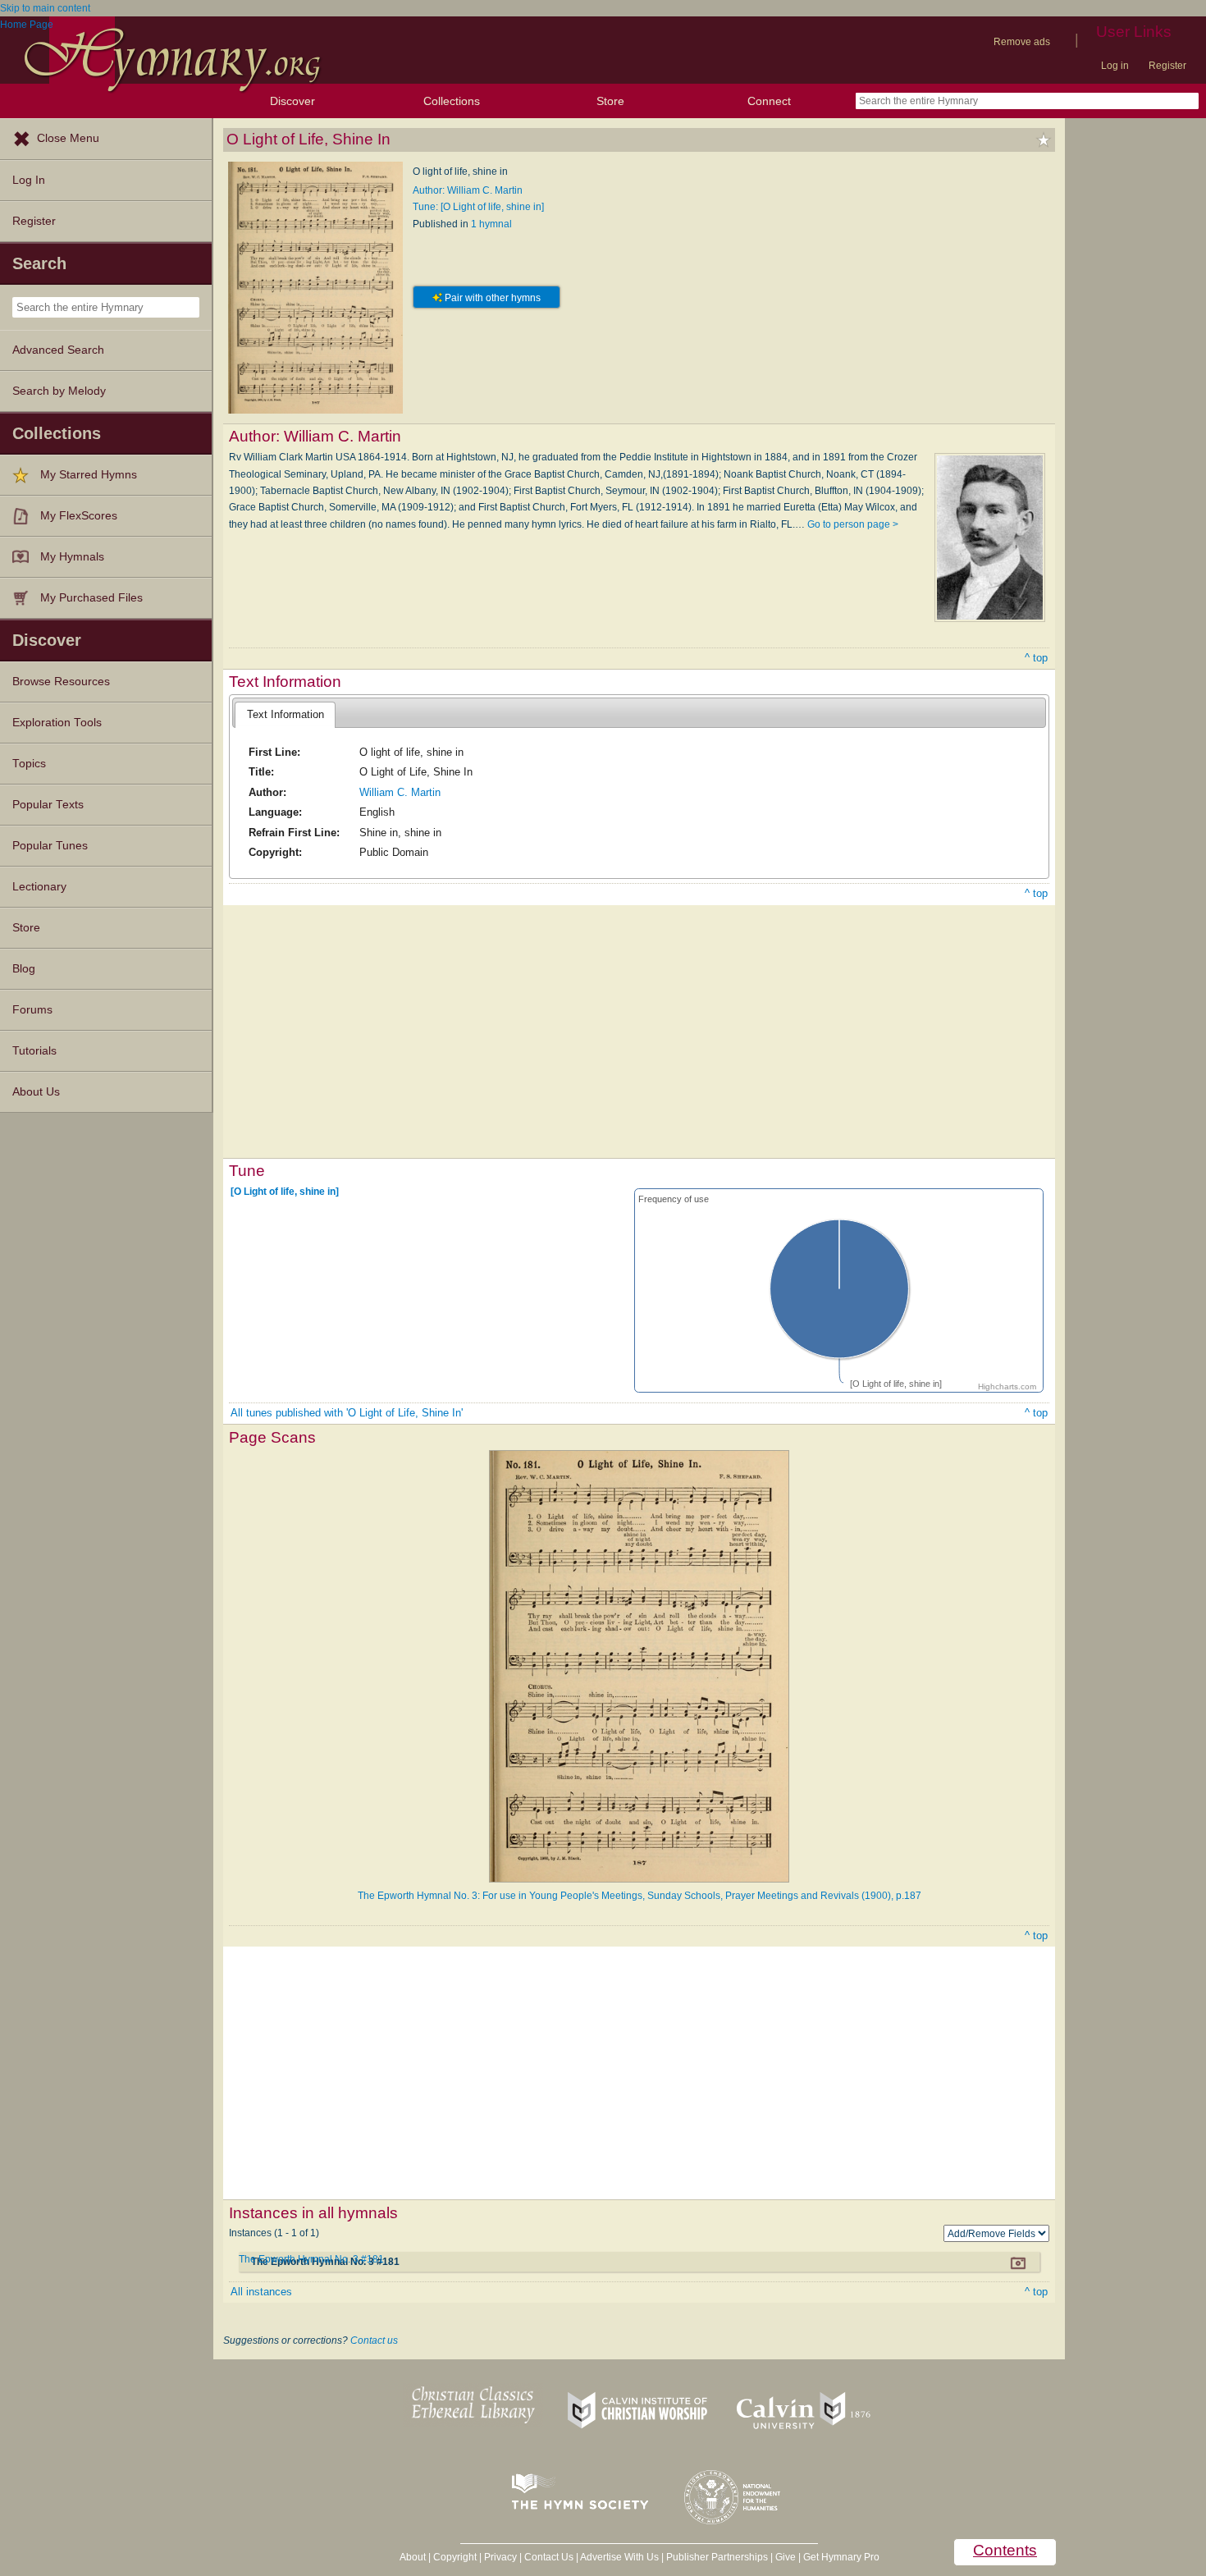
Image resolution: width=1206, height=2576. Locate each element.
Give (786, 2557)
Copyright (455, 2557)
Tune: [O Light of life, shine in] (478, 207)
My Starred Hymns (89, 475)
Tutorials (34, 1051)
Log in (1115, 66)
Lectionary (39, 887)
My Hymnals (72, 557)
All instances (261, 2292)
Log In (29, 180)
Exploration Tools (57, 723)
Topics (29, 764)
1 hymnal (491, 224)
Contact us (374, 2340)
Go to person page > (853, 524)
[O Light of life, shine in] (285, 1192)
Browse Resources (61, 682)
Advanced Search (58, 350)
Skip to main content (45, 8)
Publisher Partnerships (717, 2557)
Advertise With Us (619, 2557)
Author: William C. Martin (468, 190)
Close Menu (68, 138)
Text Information (286, 714)
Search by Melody (59, 391)
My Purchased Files (91, 598)
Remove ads (1022, 42)
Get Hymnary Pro (841, 2557)
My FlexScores (79, 516)
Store (610, 101)
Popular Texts (48, 805)
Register (1167, 66)
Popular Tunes (50, 846)
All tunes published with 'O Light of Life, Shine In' (347, 1413)
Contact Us (549, 2557)
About (413, 2557)
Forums (32, 1010)
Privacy (500, 2557)
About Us (36, 1092)
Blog (24, 969)
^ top (1036, 658)
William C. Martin (400, 792)
